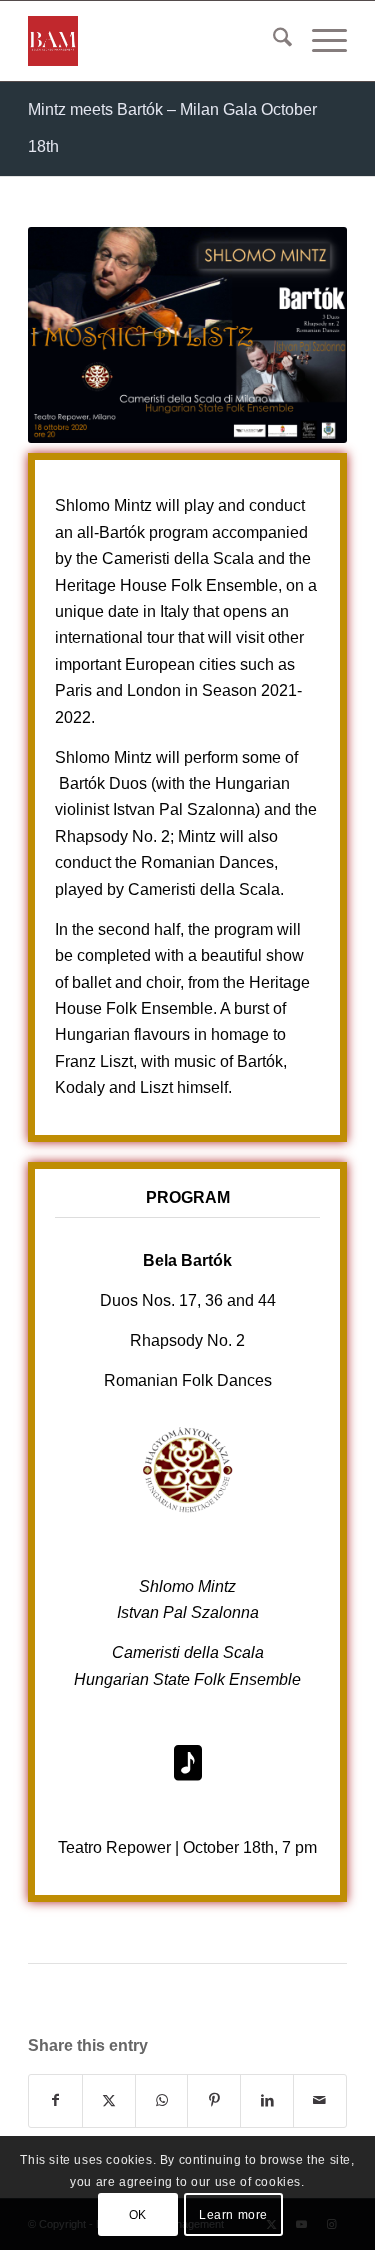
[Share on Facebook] (55, 2100)
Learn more (233, 2215)
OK (138, 2215)
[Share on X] (109, 2100)
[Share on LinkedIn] (267, 2100)
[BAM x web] (155, 41)
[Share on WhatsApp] (162, 2100)
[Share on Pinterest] (214, 2100)
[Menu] (319, 41)
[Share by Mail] (320, 2100)
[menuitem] (272, 41)
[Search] (272, 41)
